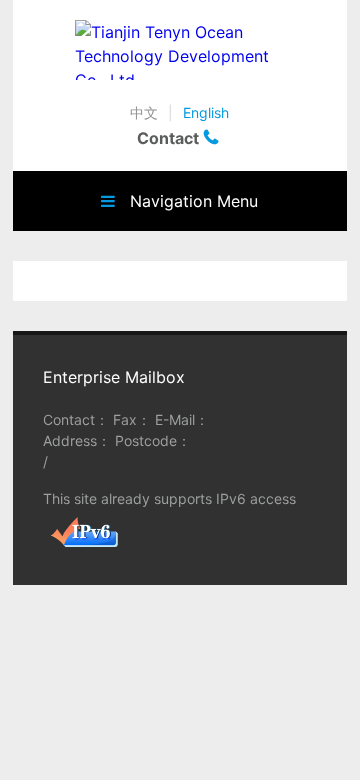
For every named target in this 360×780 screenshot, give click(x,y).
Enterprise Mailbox (114, 377)
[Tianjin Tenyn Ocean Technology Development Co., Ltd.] (180, 50)
